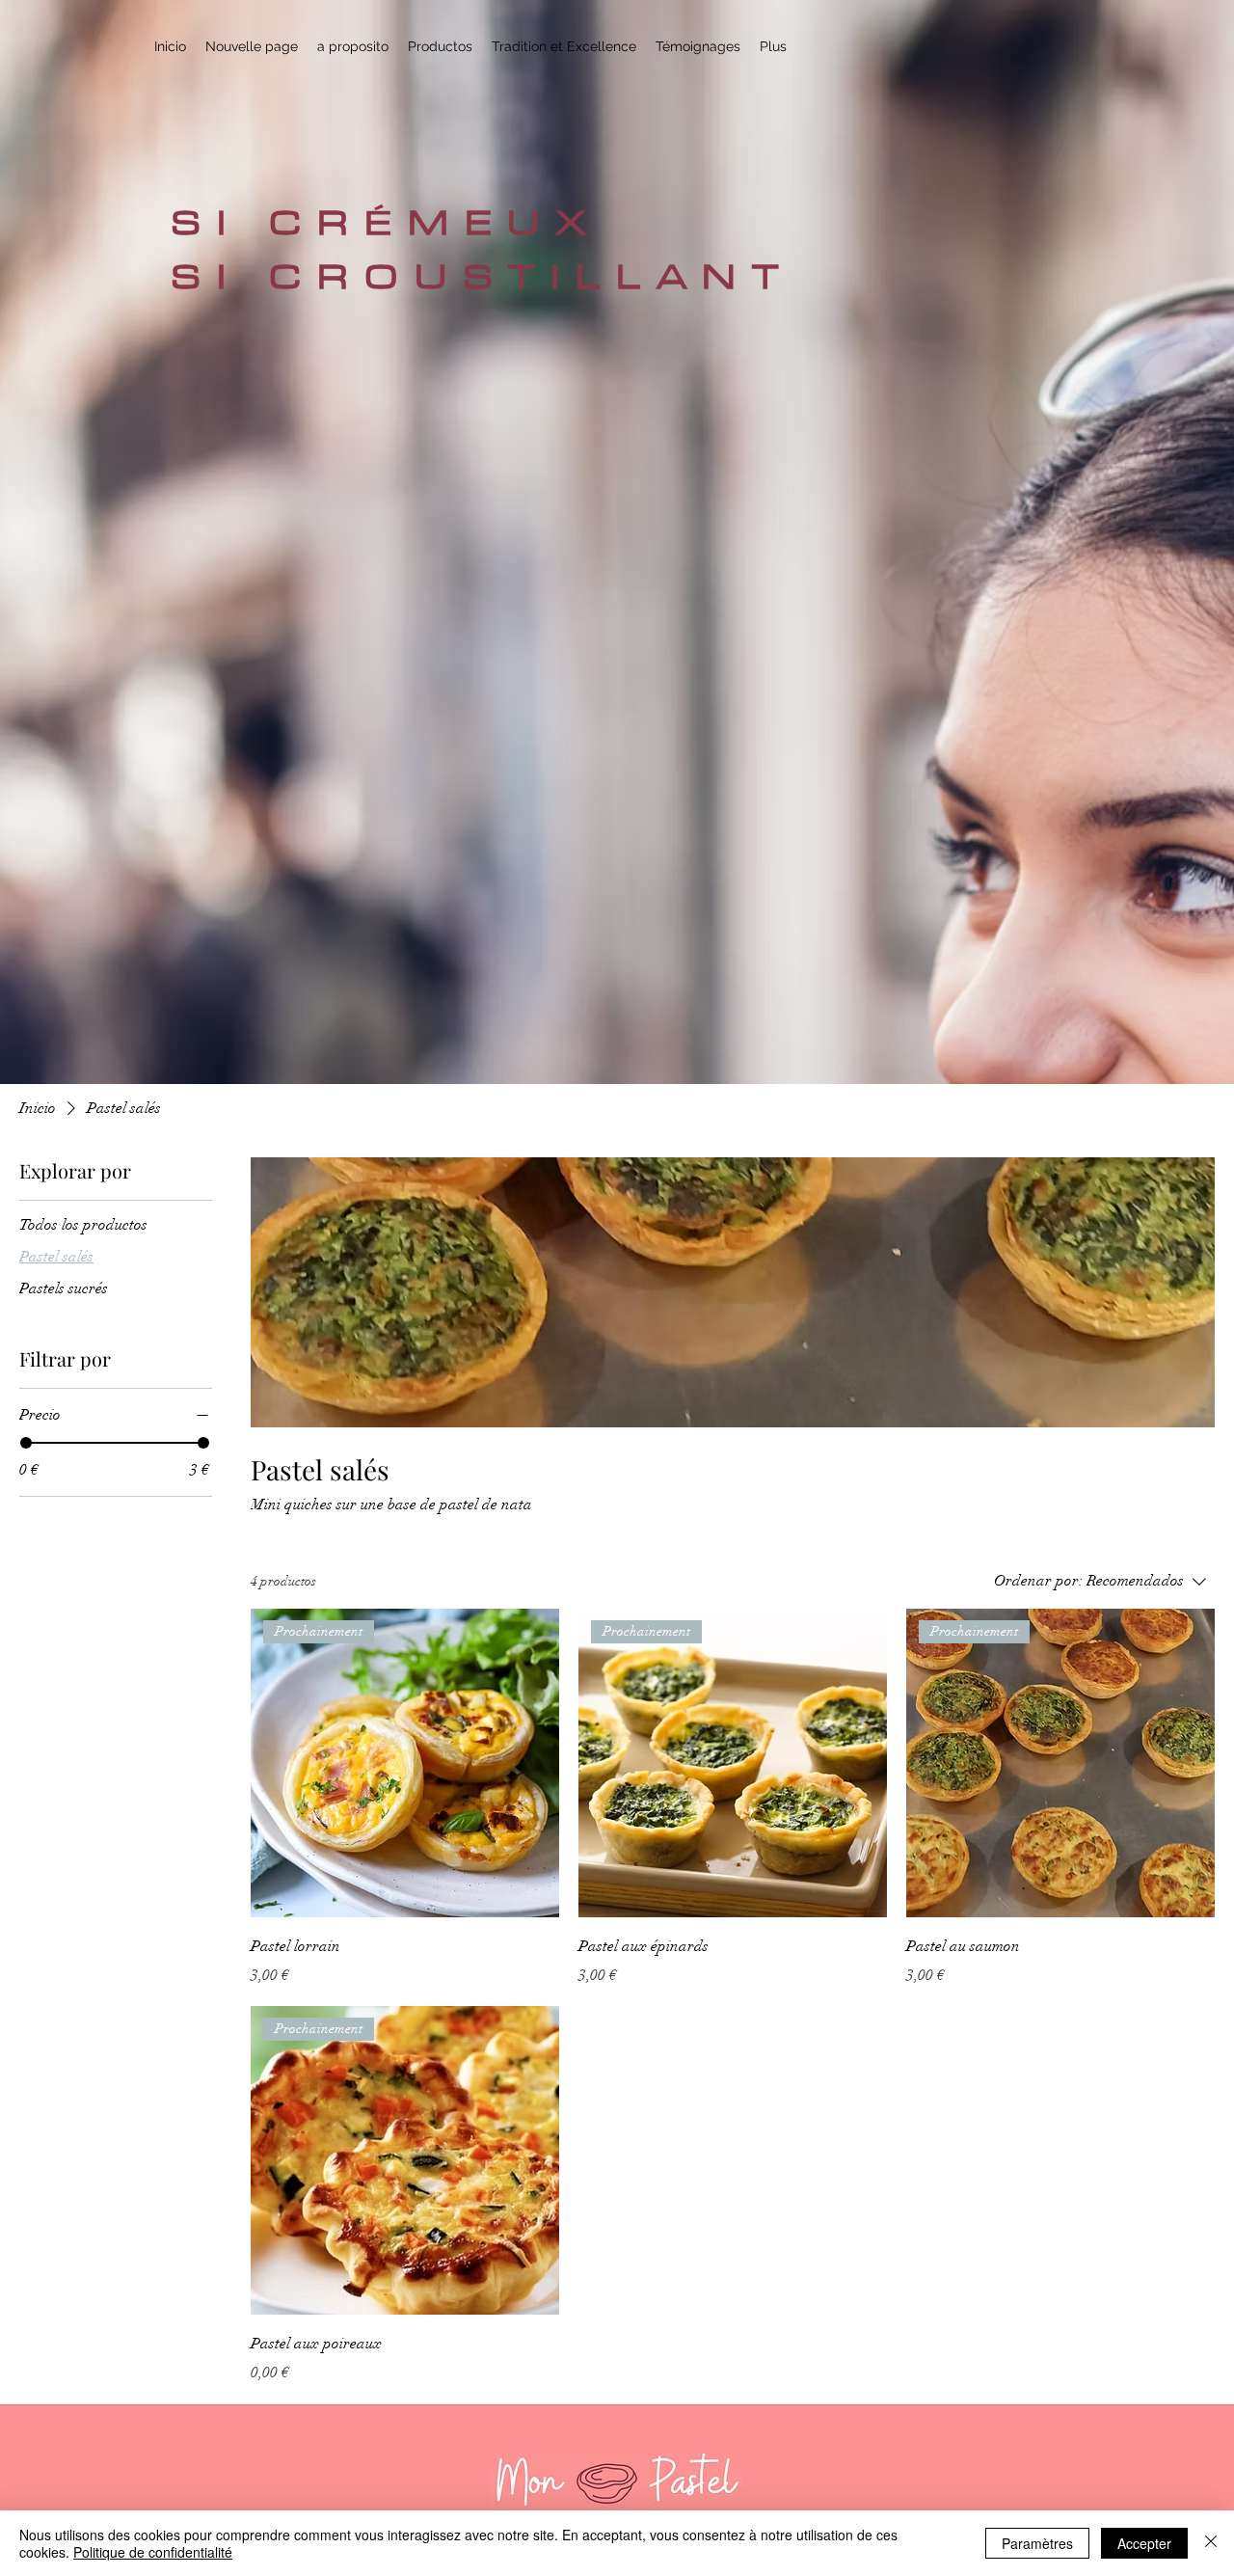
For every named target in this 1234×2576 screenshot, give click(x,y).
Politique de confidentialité (153, 2552)
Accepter (1144, 2543)
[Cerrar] (1211, 2543)
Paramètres (1037, 2543)
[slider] (26, 1443)
